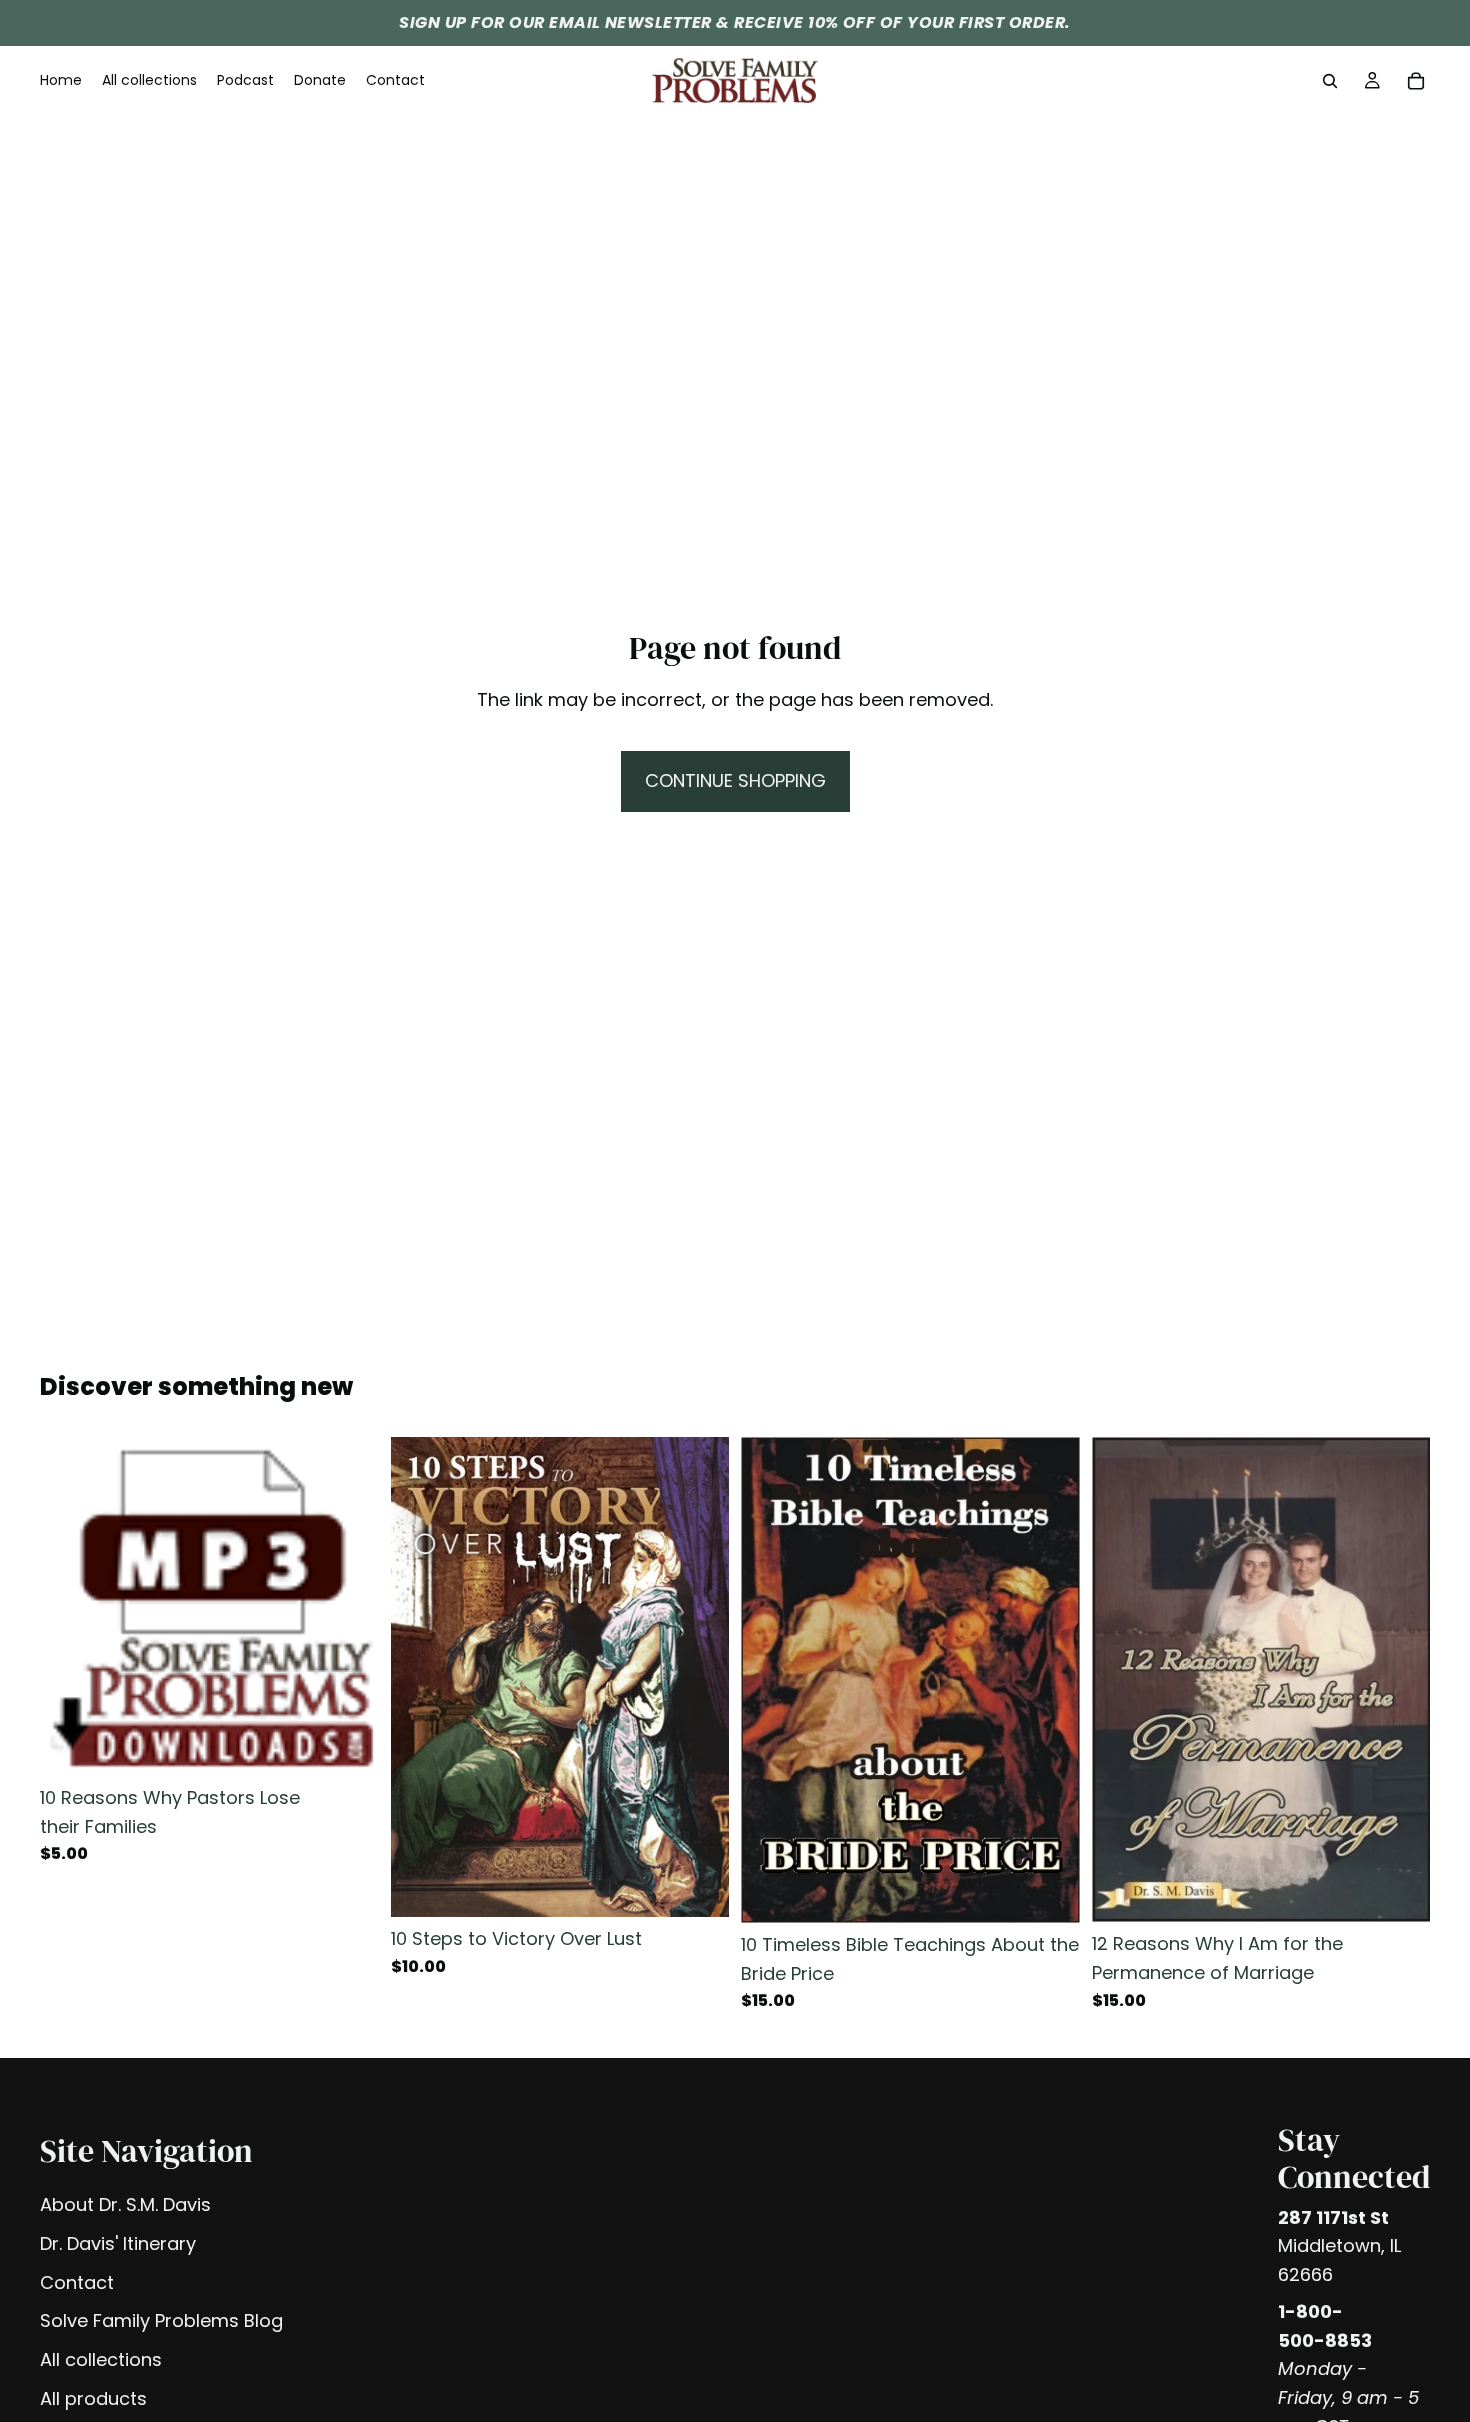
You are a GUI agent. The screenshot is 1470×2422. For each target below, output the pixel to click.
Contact (77, 2282)
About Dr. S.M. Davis (125, 2204)
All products (93, 2398)
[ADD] (348, 1745)
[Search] (1330, 81)
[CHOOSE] (698, 1886)
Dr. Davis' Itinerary (118, 2243)
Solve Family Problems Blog (161, 2320)
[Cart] (1416, 81)
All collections (101, 2359)
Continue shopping (735, 780)
